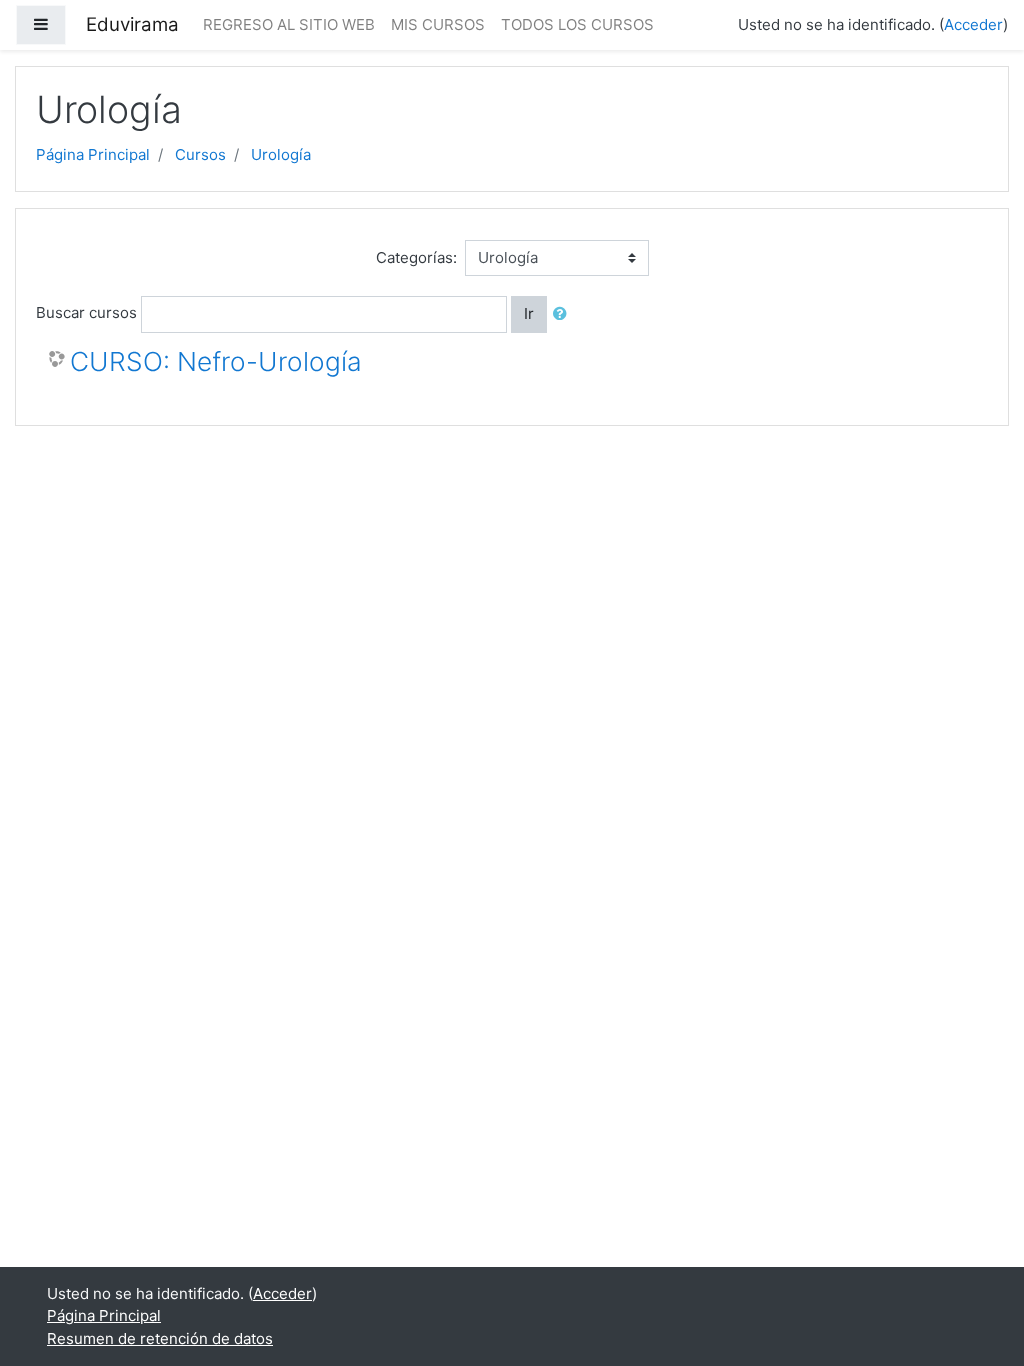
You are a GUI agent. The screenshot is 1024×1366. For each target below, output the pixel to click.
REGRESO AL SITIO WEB (289, 24)
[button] (564, 314)
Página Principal (93, 154)
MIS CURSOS (438, 24)
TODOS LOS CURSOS (577, 24)
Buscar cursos (86, 312)
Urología (281, 154)
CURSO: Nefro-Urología (216, 361)
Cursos (200, 154)
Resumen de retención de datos (160, 1338)
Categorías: (416, 257)
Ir (529, 313)
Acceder (973, 24)
